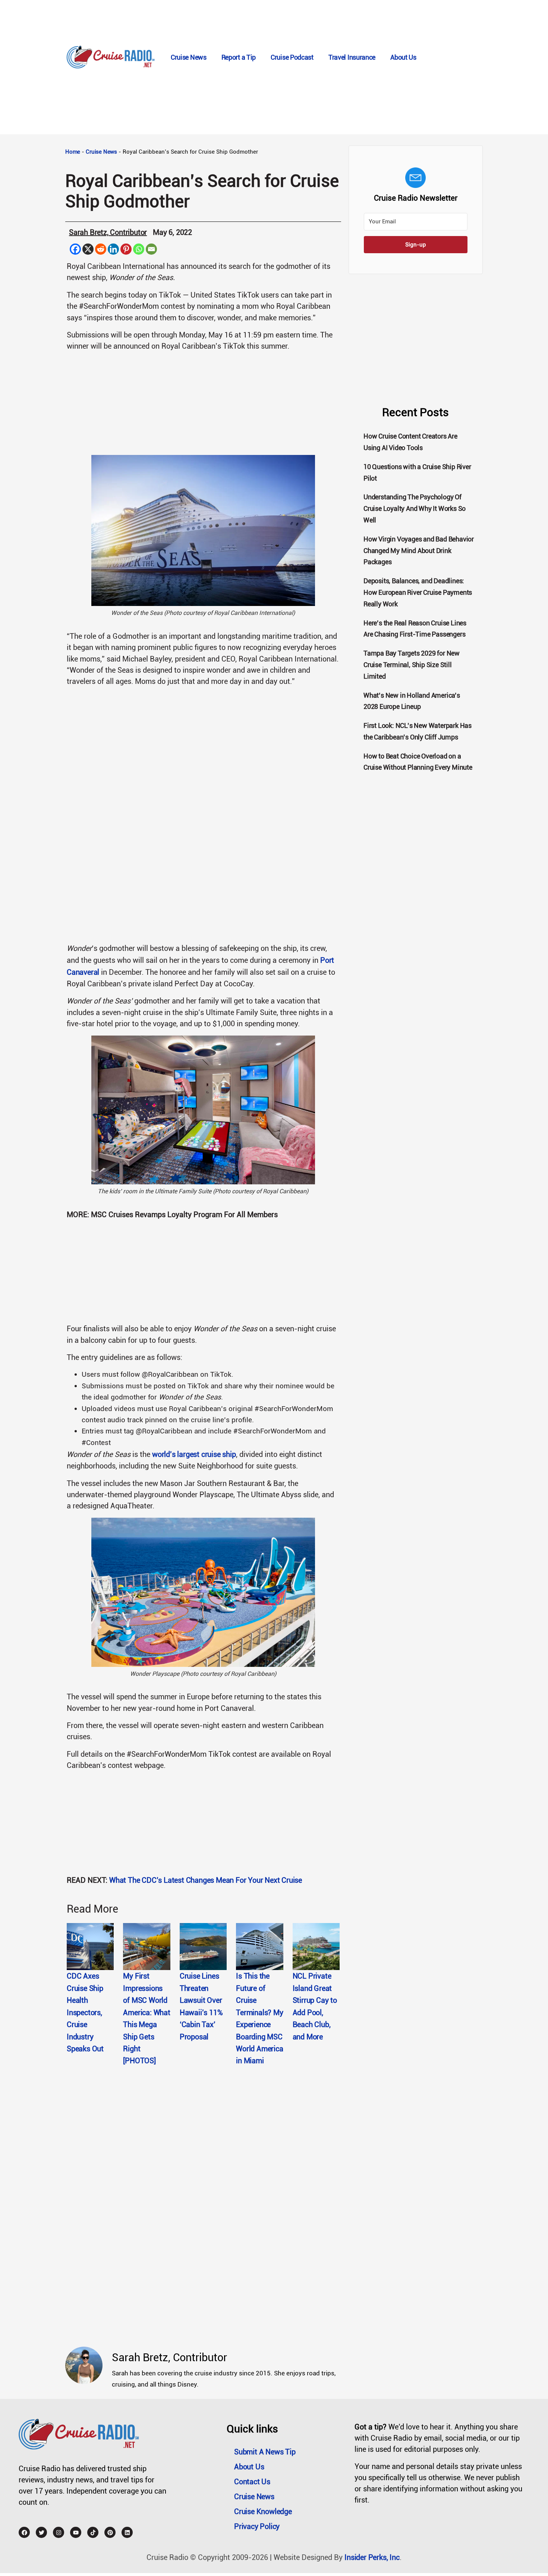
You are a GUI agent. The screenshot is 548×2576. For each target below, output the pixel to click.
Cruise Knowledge (263, 2511)
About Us (403, 57)
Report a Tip (239, 57)
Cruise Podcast (292, 57)
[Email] (151, 249)
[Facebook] (75, 249)
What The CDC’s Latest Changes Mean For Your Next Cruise (206, 1880)
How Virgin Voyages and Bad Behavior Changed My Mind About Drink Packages (419, 551)
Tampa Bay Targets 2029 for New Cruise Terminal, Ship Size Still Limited (412, 665)
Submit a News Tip (265, 2452)
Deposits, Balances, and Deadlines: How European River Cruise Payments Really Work (418, 592)
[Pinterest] (126, 249)
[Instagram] (59, 2532)
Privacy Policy (257, 2526)
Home (73, 152)
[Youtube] (76, 2532)
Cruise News (189, 57)
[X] (88, 249)
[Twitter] (41, 2532)
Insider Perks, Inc (372, 2557)
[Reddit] (101, 249)
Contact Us (252, 2482)
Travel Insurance (352, 57)
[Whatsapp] (139, 249)
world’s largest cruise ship (194, 1454)
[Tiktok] (93, 2532)
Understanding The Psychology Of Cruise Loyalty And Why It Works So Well (415, 508)
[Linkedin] (113, 249)
